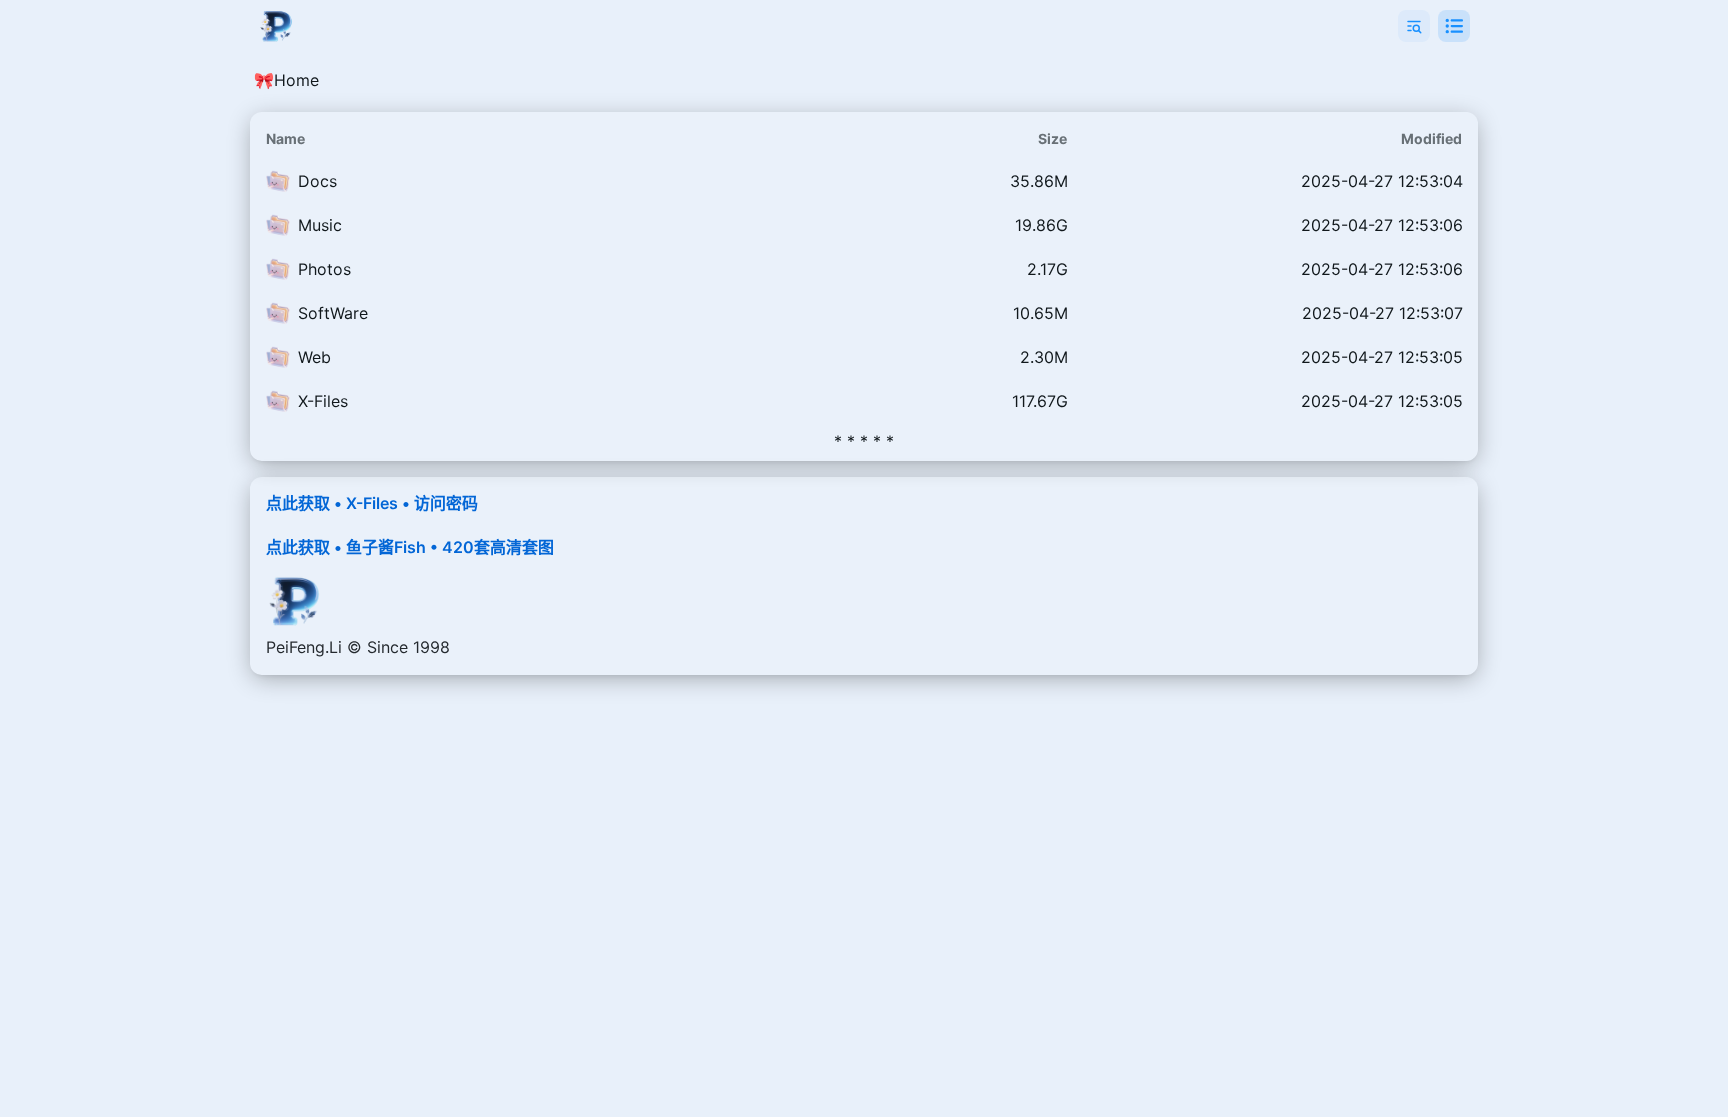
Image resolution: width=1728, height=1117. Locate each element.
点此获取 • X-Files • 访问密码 (372, 503)
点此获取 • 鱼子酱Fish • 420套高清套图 (410, 547)
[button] (1414, 26)
